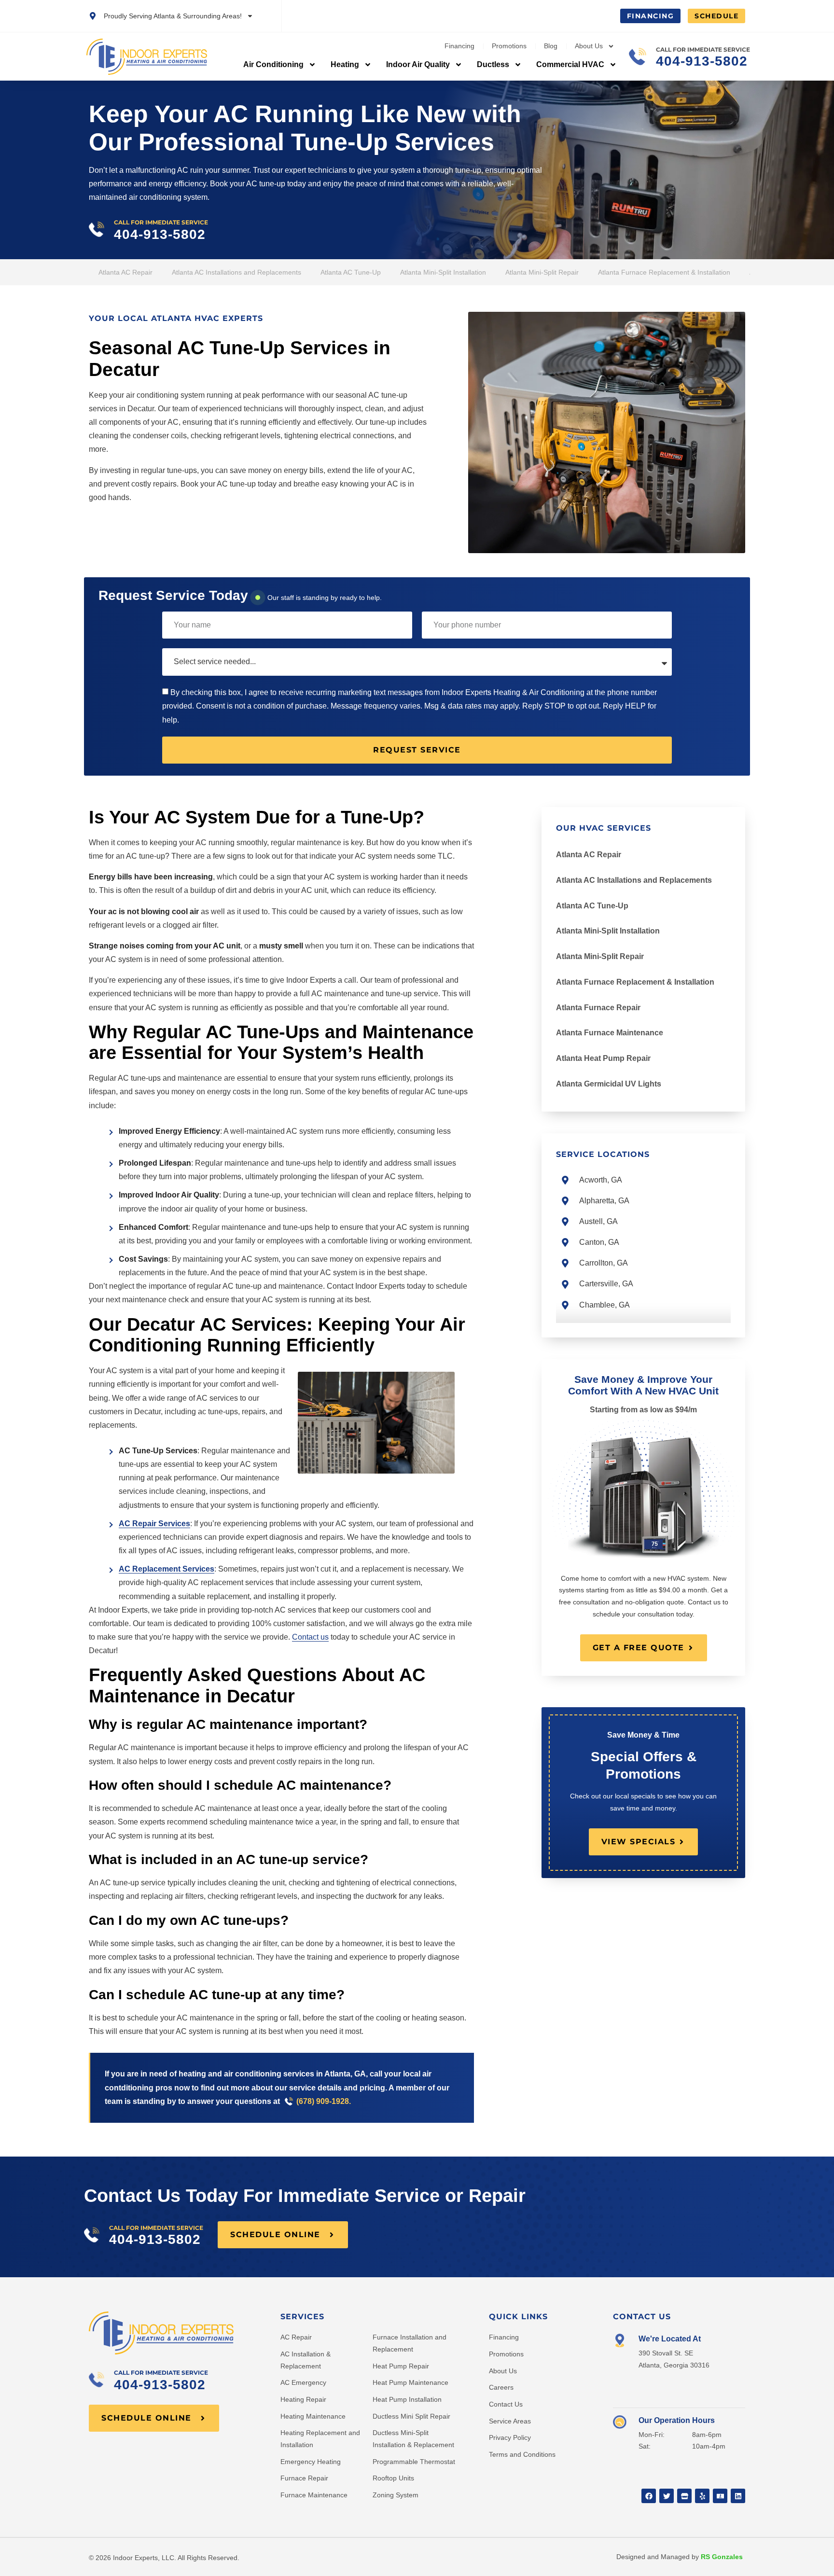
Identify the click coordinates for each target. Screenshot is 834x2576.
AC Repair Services (154, 1524)
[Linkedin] (738, 2496)
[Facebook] (649, 2496)
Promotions (509, 46)
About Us (589, 46)
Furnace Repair (304, 2478)
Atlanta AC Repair (125, 272)
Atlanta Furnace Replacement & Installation (664, 272)
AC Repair (296, 2337)
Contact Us (506, 2404)
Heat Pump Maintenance (410, 2382)
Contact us (310, 1637)
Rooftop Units (393, 2478)
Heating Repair (303, 2399)
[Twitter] (667, 2496)
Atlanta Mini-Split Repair (542, 272)
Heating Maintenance (313, 2416)
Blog (551, 46)
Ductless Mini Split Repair (411, 2416)
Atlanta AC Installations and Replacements (236, 272)
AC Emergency (303, 2382)
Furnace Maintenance (314, 2495)
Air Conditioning (273, 64)
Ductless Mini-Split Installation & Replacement (413, 2439)
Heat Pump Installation (407, 2399)
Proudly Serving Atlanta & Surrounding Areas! (173, 16)
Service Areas (510, 2421)
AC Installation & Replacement (306, 2360)
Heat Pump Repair (401, 2366)
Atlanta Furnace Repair (598, 1008)
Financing (459, 46)
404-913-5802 (702, 61)
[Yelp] (702, 2496)
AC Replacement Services (167, 1569)
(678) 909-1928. (324, 2101)
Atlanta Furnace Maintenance (610, 1033)
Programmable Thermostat (414, 2462)
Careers (501, 2387)
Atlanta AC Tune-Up (351, 272)
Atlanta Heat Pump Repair (603, 1058)
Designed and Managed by (680, 2557)
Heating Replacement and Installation (320, 2439)
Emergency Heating (311, 2462)
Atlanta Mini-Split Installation (443, 272)
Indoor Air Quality (418, 64)
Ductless (493, 64)
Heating (345, 64)
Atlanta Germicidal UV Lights (609, 1084)
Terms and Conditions (522, 2454)
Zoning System (396, 2495)
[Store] (684, 2496)
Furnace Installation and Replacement (410, 2343)
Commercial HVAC (570, 64)
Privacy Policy (510, 2437)
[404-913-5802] (638, 56)
